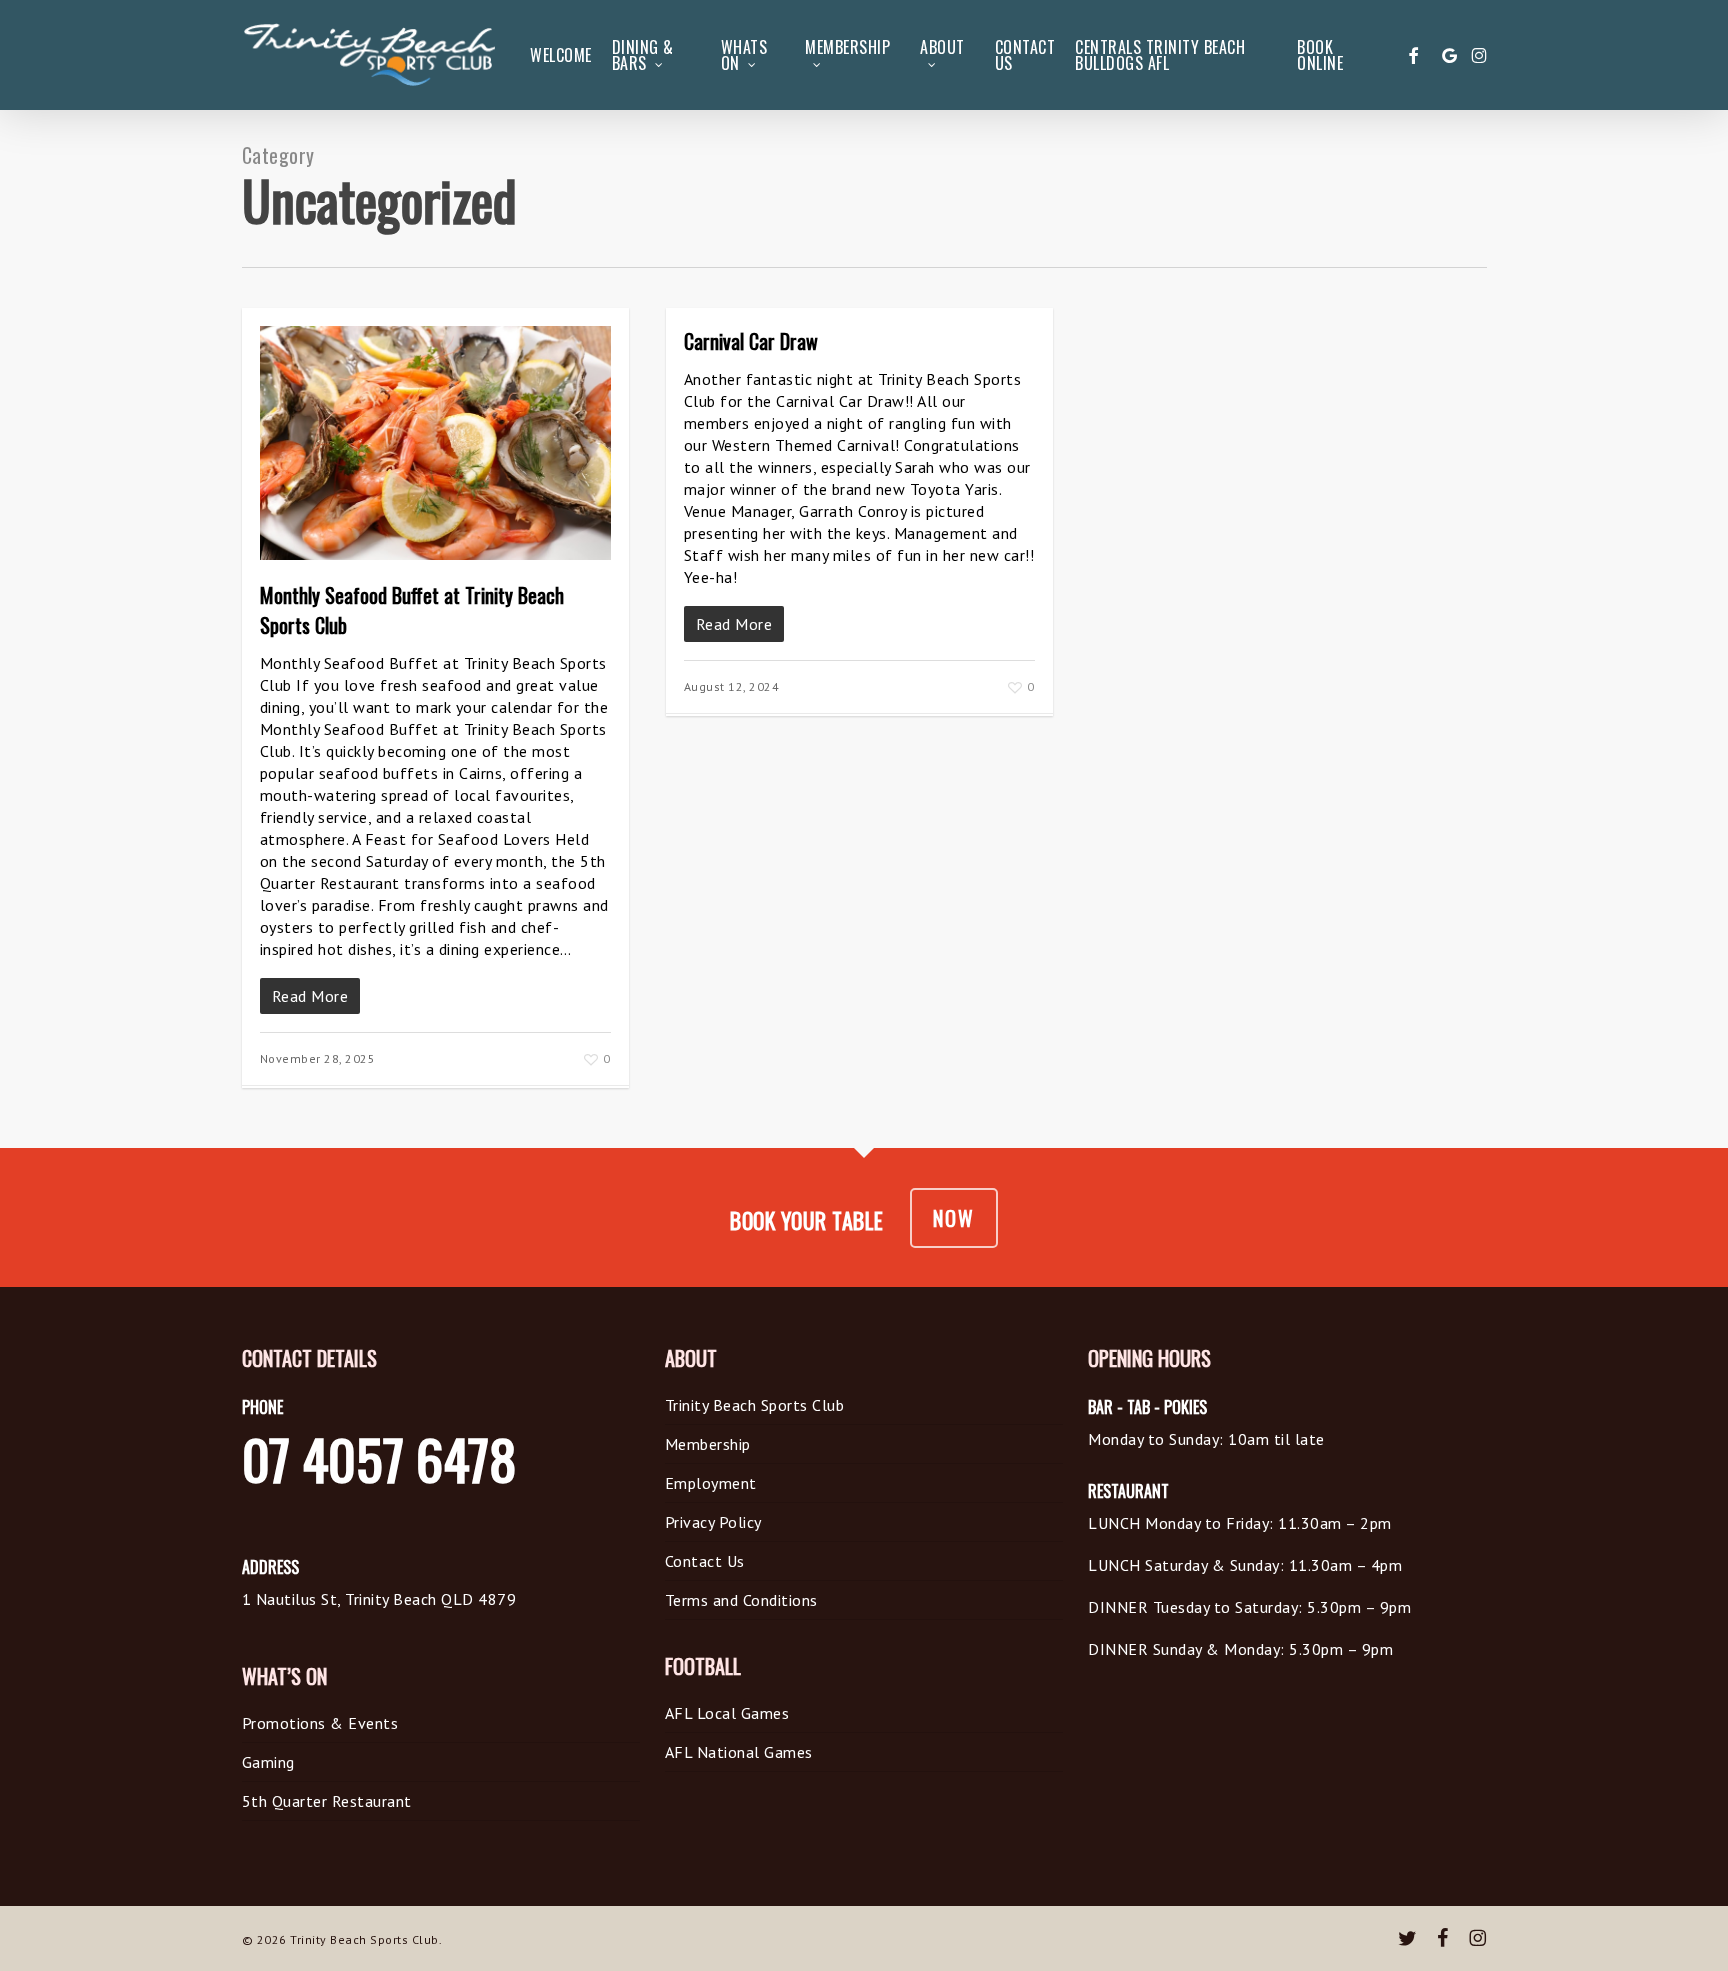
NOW (954, 1218)
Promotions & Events (320, 1723)
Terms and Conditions (741, 1600)
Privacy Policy (713, 1522)
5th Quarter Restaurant (327, 1801)
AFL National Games (739, 1752)
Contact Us (705, 1561)
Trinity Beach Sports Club (755, 1405)
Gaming (268, 1762)
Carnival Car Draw (751, 341)
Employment (711, 1483)
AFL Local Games (727, 1713)
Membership (708, 1444)
